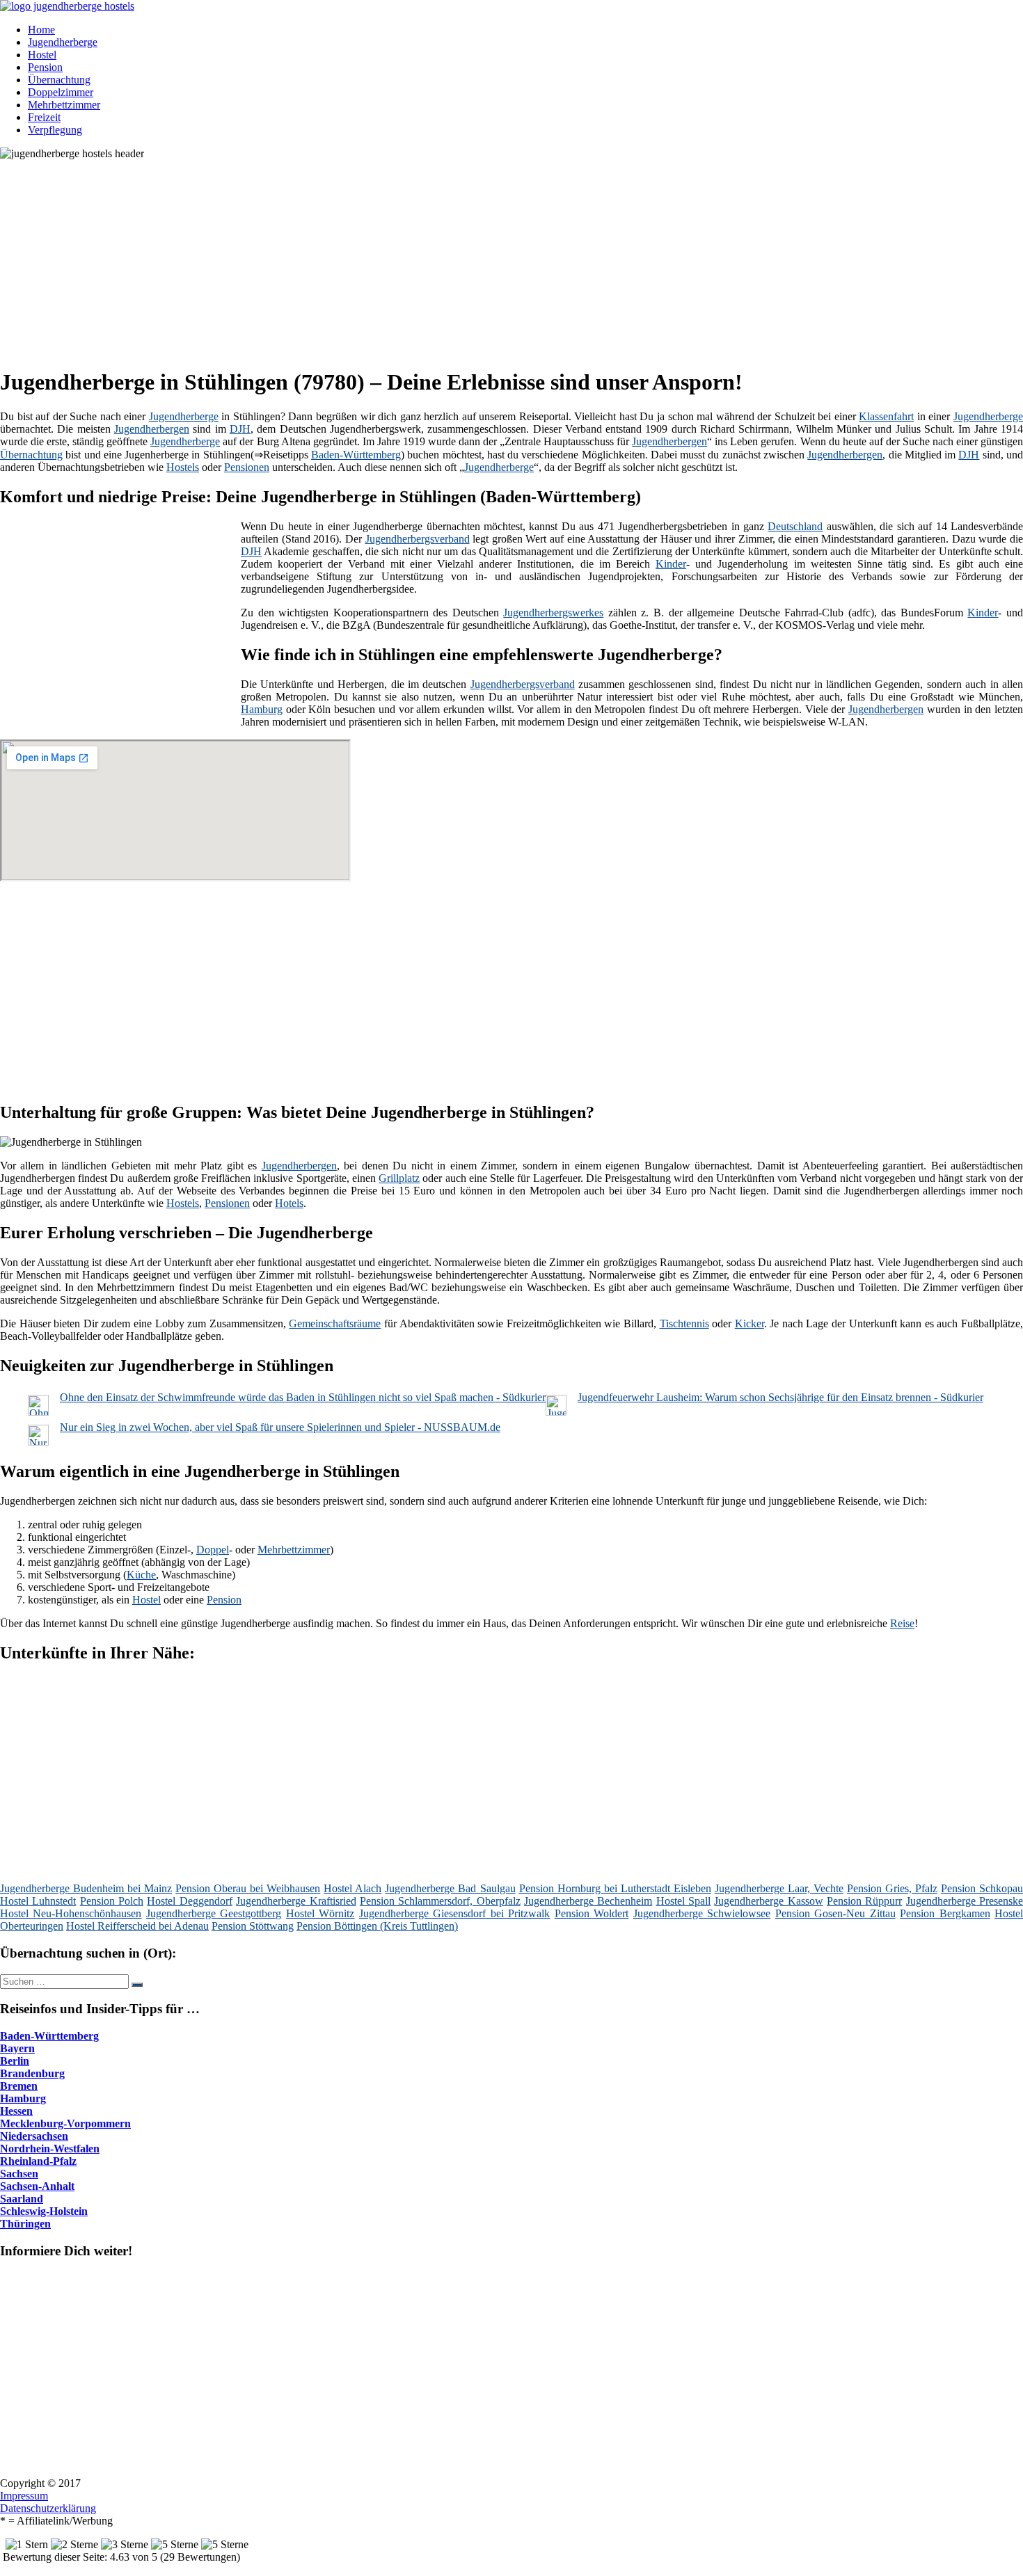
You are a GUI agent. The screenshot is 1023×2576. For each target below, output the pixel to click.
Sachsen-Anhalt (37, 2186)
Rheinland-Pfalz (38, 2161)
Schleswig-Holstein (44, 2211)
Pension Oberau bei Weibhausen (248, 1888)
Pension (45, 67)
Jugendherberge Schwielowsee (702, 1913)
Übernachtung (59, 80)
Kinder (671, 564)
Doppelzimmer (61, 92)
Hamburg (262, 709)
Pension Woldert (592, 1913)
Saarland (22, 2199)
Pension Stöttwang (253, 1926)
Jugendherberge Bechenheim (588, 1901)
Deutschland (795, 526)
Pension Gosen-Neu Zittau (835, 1913)
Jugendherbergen (152, 429)
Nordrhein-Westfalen (50, 2149)
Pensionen (247, 467)
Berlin (15, 2061)
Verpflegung (55, 130)
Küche (141, 1575)
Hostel (42, 55)
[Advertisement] (428, 257)
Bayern (17, 2048)
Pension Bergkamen (945, 1913)
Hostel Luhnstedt (38, 1901)
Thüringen (25, 2224)
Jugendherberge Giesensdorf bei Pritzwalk (454, 1913)
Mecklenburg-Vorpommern (65, 2123)
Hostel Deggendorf (189, 1901)
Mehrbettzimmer (64, 105)
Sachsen (19, 2174)
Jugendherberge (63, 42)
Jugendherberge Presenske (965, 1901)
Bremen (19, 2086)
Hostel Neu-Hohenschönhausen (71, 1913)
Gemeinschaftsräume (335, 1323)
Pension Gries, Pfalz (892, 1888)
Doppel (213, 1550)
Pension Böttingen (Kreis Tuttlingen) (377, 1926)
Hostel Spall (683, 1901)
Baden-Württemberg (356, 455)
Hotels (289, 1203)
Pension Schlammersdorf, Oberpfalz (440, 1901)
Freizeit (44, 117)
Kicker (750, 1323)
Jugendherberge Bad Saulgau (450, 1888)
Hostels (183, 467)
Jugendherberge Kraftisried (296, 1901)
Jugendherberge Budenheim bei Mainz (86, 1888)
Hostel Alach (352, 1888)
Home (41, 30)
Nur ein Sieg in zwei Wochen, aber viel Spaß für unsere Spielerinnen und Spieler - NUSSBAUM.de (280, 1427)
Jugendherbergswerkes (553, 613)
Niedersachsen (34, 2136)
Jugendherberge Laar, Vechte (779, 1888)
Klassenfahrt (886, 416)
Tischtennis (684, 1323)
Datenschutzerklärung (48, 2508)
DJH (240, 429)
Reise (902, 1623)
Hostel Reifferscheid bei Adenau (137, 1926)
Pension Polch (112, 1901)
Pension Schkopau (982, 1888)
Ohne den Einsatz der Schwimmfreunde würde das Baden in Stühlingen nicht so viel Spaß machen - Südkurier (303, 1397)
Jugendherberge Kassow (768, 1901)
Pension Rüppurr (864, 1901)
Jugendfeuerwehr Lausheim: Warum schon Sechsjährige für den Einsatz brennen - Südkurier (780, 1397)
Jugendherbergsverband (418, 539)
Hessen (16, 2111)
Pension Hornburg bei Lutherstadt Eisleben (615, 1888)
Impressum (24, 2496)
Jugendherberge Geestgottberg (214, 1913)
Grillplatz (399, 1178)
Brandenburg (32, 2073)
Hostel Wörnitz (320, 1913)
